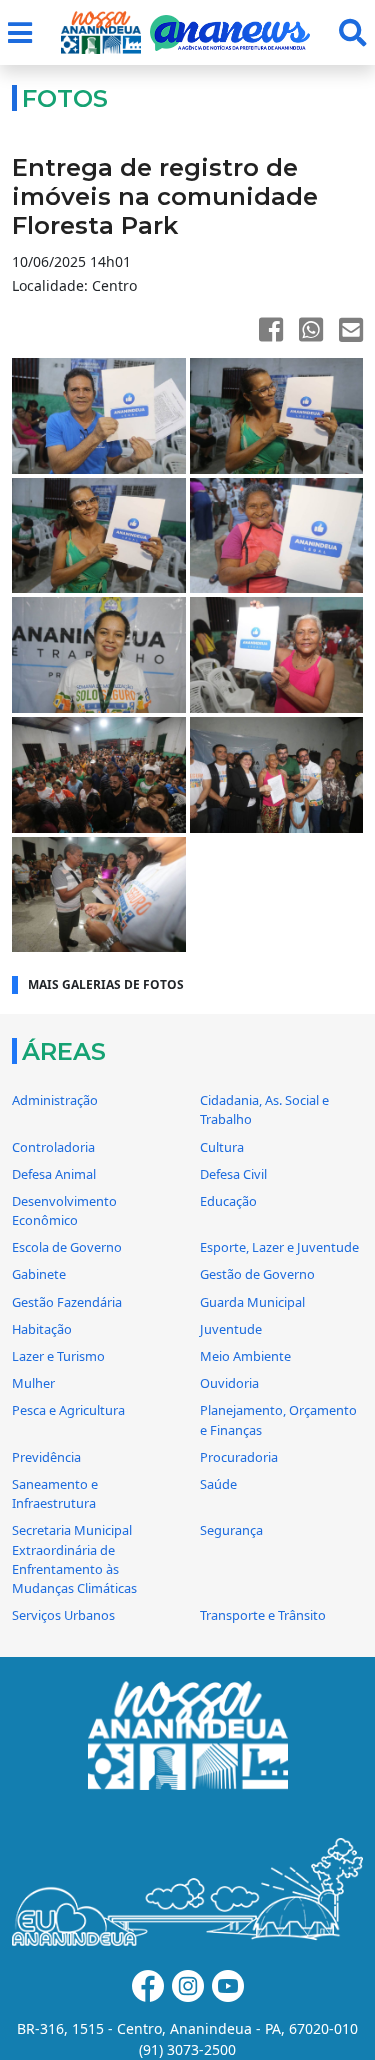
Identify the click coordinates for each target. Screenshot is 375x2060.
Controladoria (53, 1147)
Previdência (46, 1457)
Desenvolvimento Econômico (64, 1210)
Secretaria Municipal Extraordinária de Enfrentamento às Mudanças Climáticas (74, 1559)
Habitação (42, 1329)
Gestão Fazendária (67, 1302)
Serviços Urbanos (63, 1615)
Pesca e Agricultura (68, 1410)
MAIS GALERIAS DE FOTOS (106, 984)
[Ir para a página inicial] (101, 32)
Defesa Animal (54, 1174)
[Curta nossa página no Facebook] (148, 1986)
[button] (20, 32)
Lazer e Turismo (58, 1356)
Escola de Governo (67, 1247)
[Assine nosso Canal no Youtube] (228, 1986)
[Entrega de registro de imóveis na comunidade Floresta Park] (99, 416)
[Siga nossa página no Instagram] (188, 1986)
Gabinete (39, 1274)
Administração (55, 1100)
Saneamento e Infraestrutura (55, 1493)
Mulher (33, 1383)
